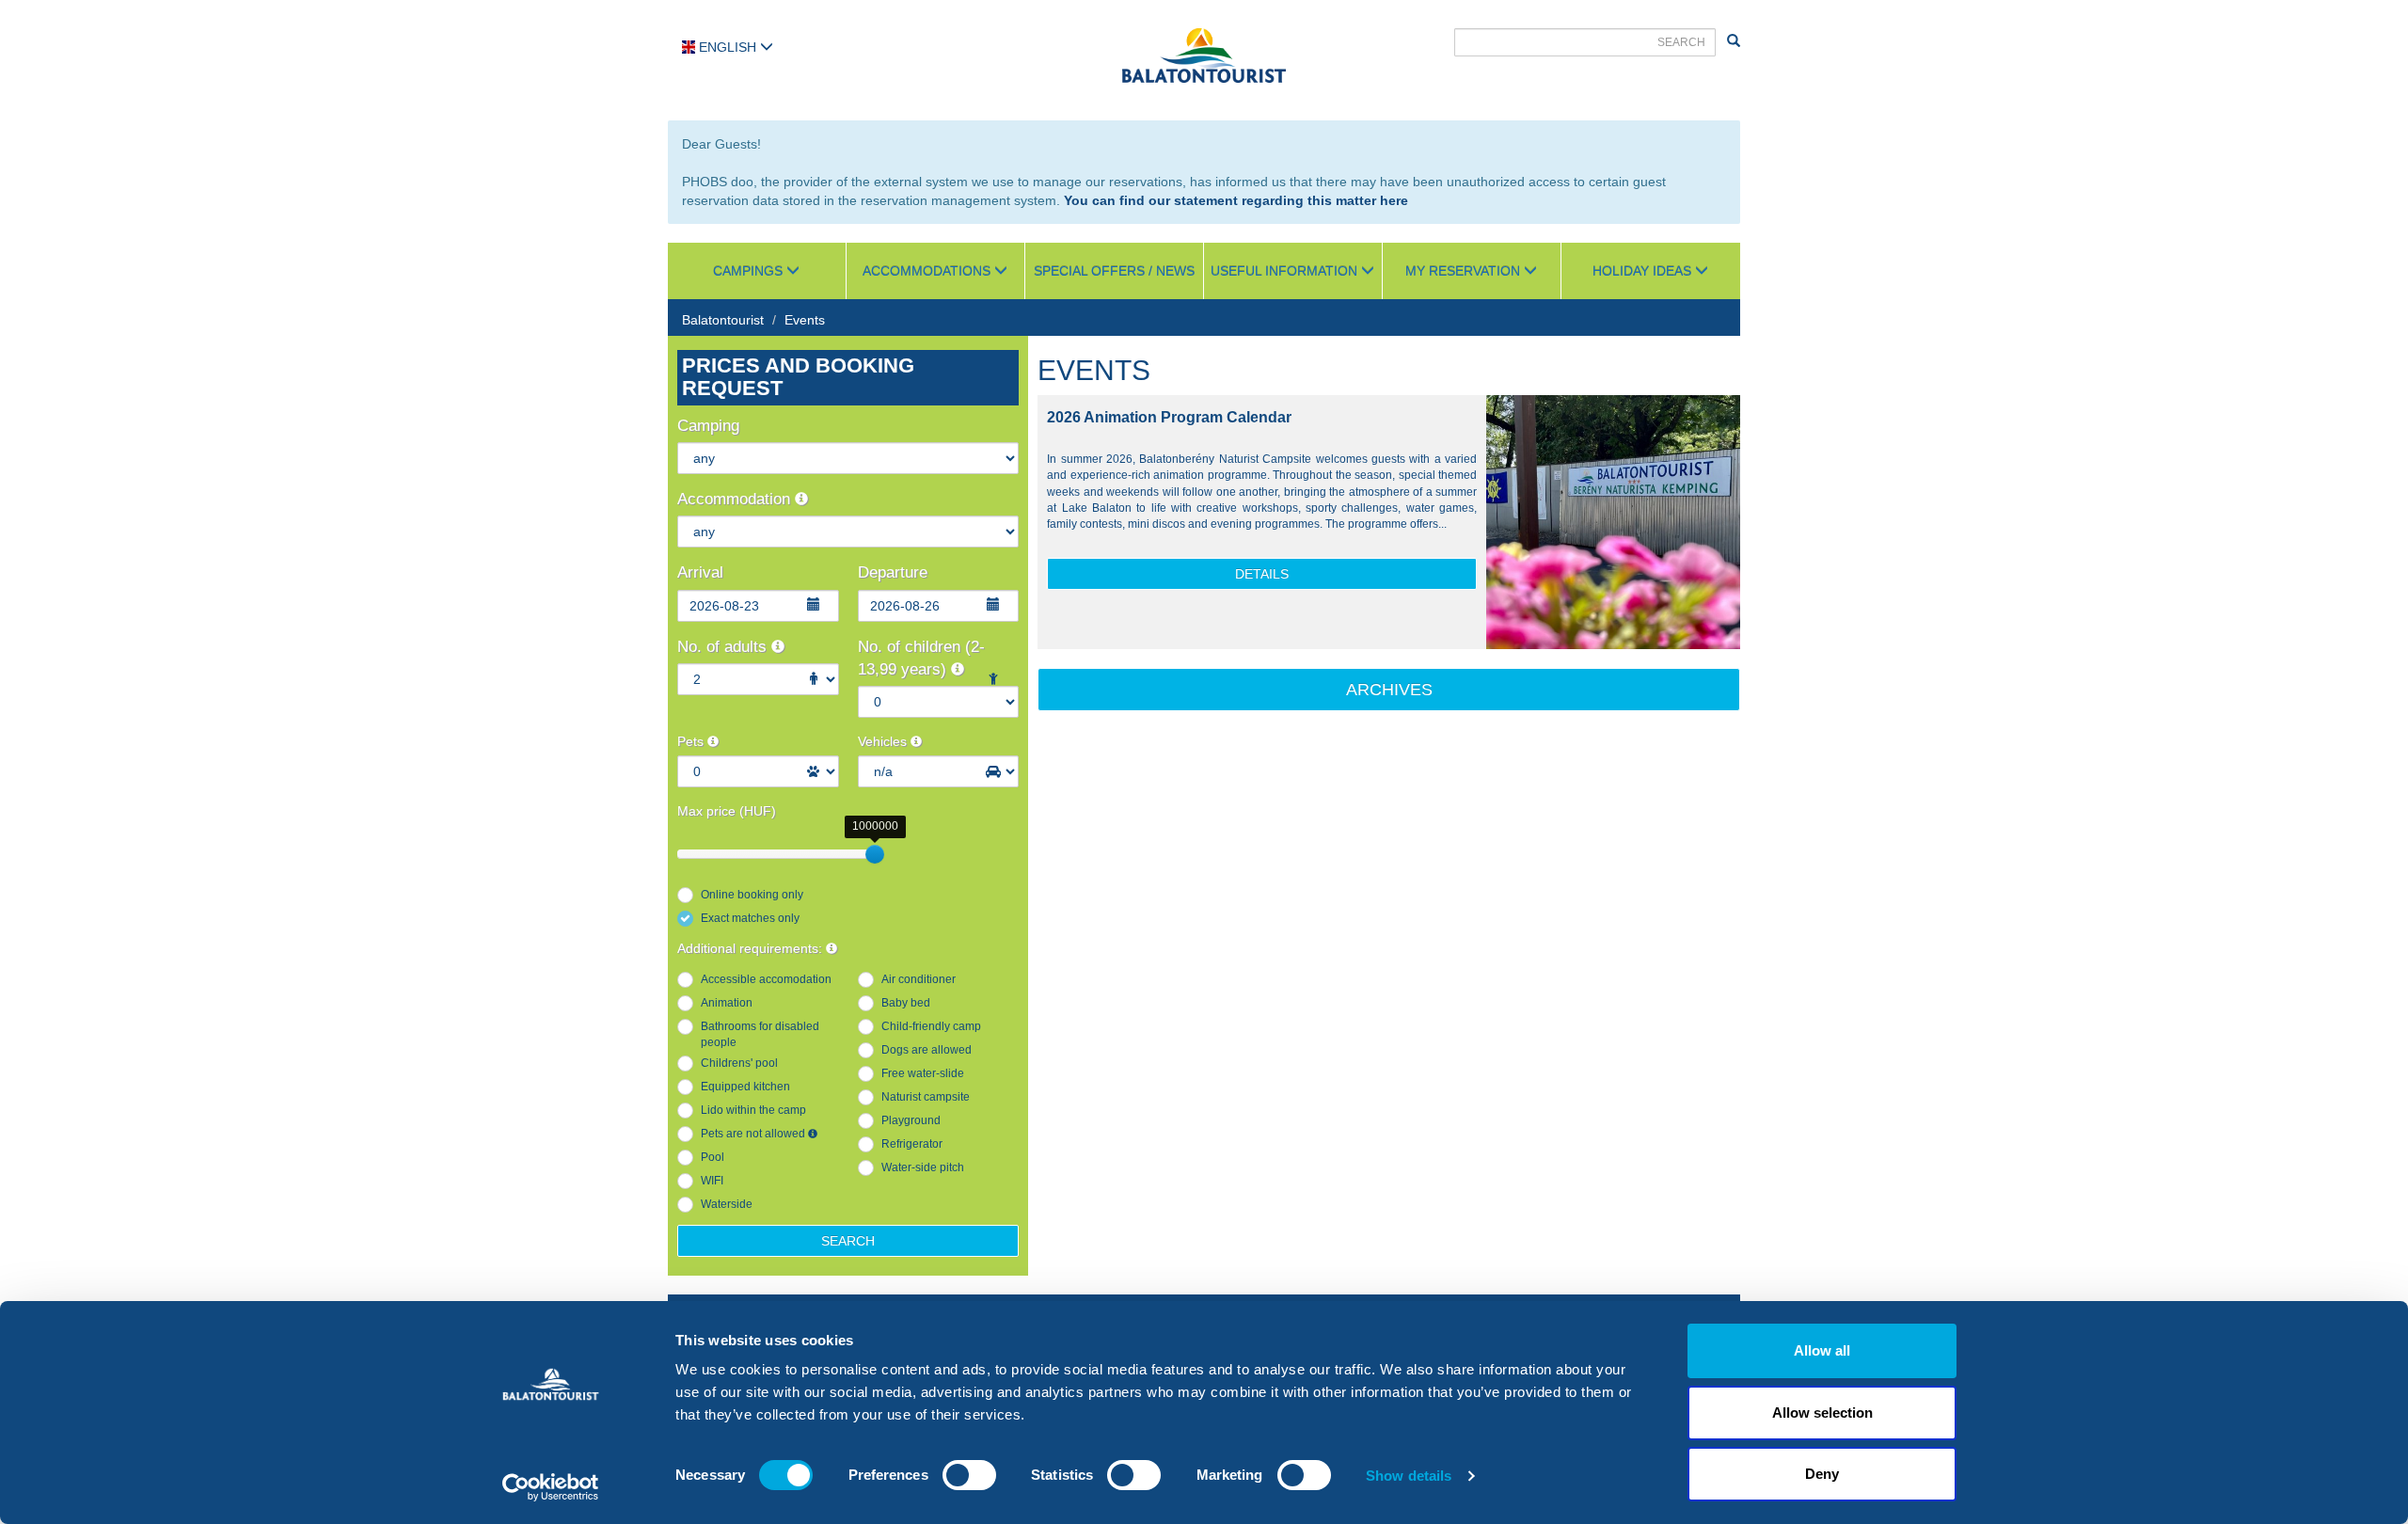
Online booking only (752, 895)
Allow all (1822, 1350)
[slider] (875, 854)
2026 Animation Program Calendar (1169, 417)
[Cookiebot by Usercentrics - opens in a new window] (551, 1487)
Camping (708, 426)
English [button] (728, 47)
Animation (727, 1003)
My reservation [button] (1465, 271)
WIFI (712, 1181)
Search (848, 1241)
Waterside (727, 1204)
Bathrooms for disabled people (760, 1034)
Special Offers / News (1114, 271)
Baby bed (906, 1003)
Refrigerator (912, 1144)
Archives (1389, 690)
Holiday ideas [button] (1644, 271)
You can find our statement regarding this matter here (1236, 200)
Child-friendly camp (931, 1026)
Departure (893, 572)
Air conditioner (919, 979)
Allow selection (1822, 1413)
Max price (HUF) (727, 811)
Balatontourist (723, 320)
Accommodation (736, 499)
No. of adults (724, 647)
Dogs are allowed (927, 1050)
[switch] (969, 1475)
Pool (713, 1157)
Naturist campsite (926, 1097)
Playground (911, 1120)
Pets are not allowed (754, 1134)
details (1262, 574)
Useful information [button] (1286, 271)
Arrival (700, 572)
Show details (1409, 1476)
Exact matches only (750, 918)
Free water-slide (923, 1073)
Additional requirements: (752, 948)
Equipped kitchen (745, 1087)
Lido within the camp (753, 1110)
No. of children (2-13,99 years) (921, 658)
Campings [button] (750, 271)
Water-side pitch (923, 1167)
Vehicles (884, 741)
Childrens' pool (739, 1063)
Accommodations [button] (928, 271)
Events (805, 320)
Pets (692, 741)
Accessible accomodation (766, 979)
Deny (1822, 1474)
